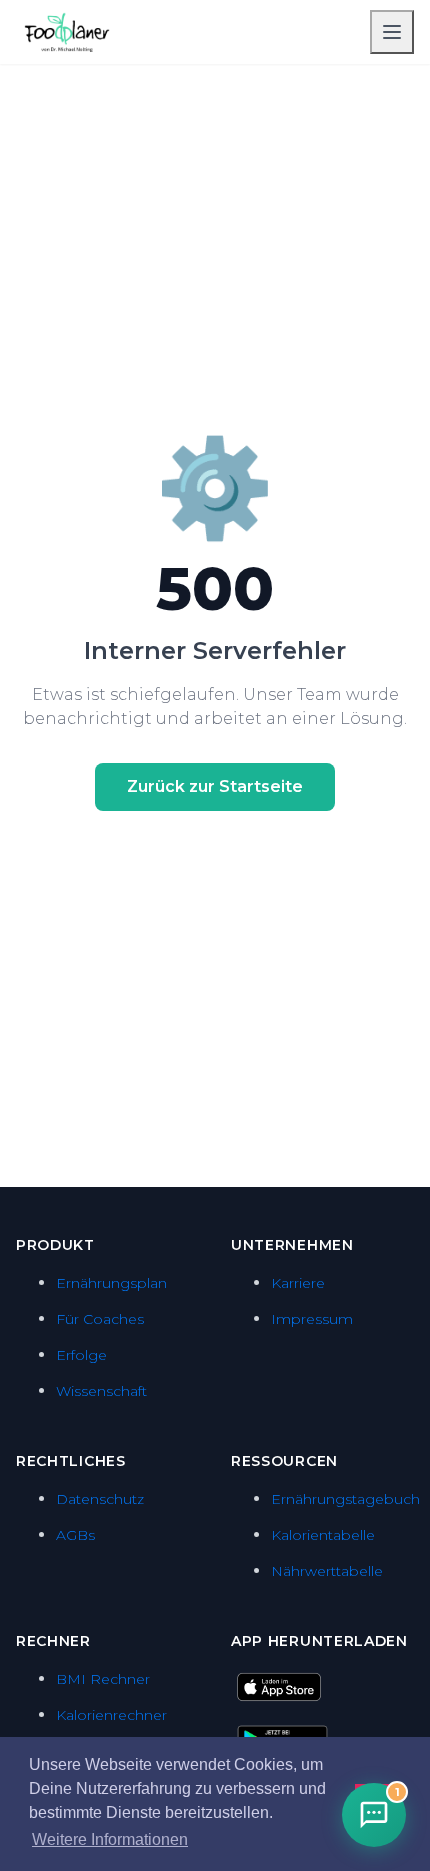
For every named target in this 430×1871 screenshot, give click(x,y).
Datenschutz (100, 1499)
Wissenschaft (101, 1391)
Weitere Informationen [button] (110, 1839)
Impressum (312, 1319)
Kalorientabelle (323, 1535)
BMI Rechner (103, 1679)
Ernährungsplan (111, 1283)
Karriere (298, 1283)
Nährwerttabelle (327, 1571)
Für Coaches (100, 1319)
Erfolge (81, 1355)
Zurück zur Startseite (215, 786)
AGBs (75, 1535)
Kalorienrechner (111, 1715)
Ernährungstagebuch (345, 1499)
